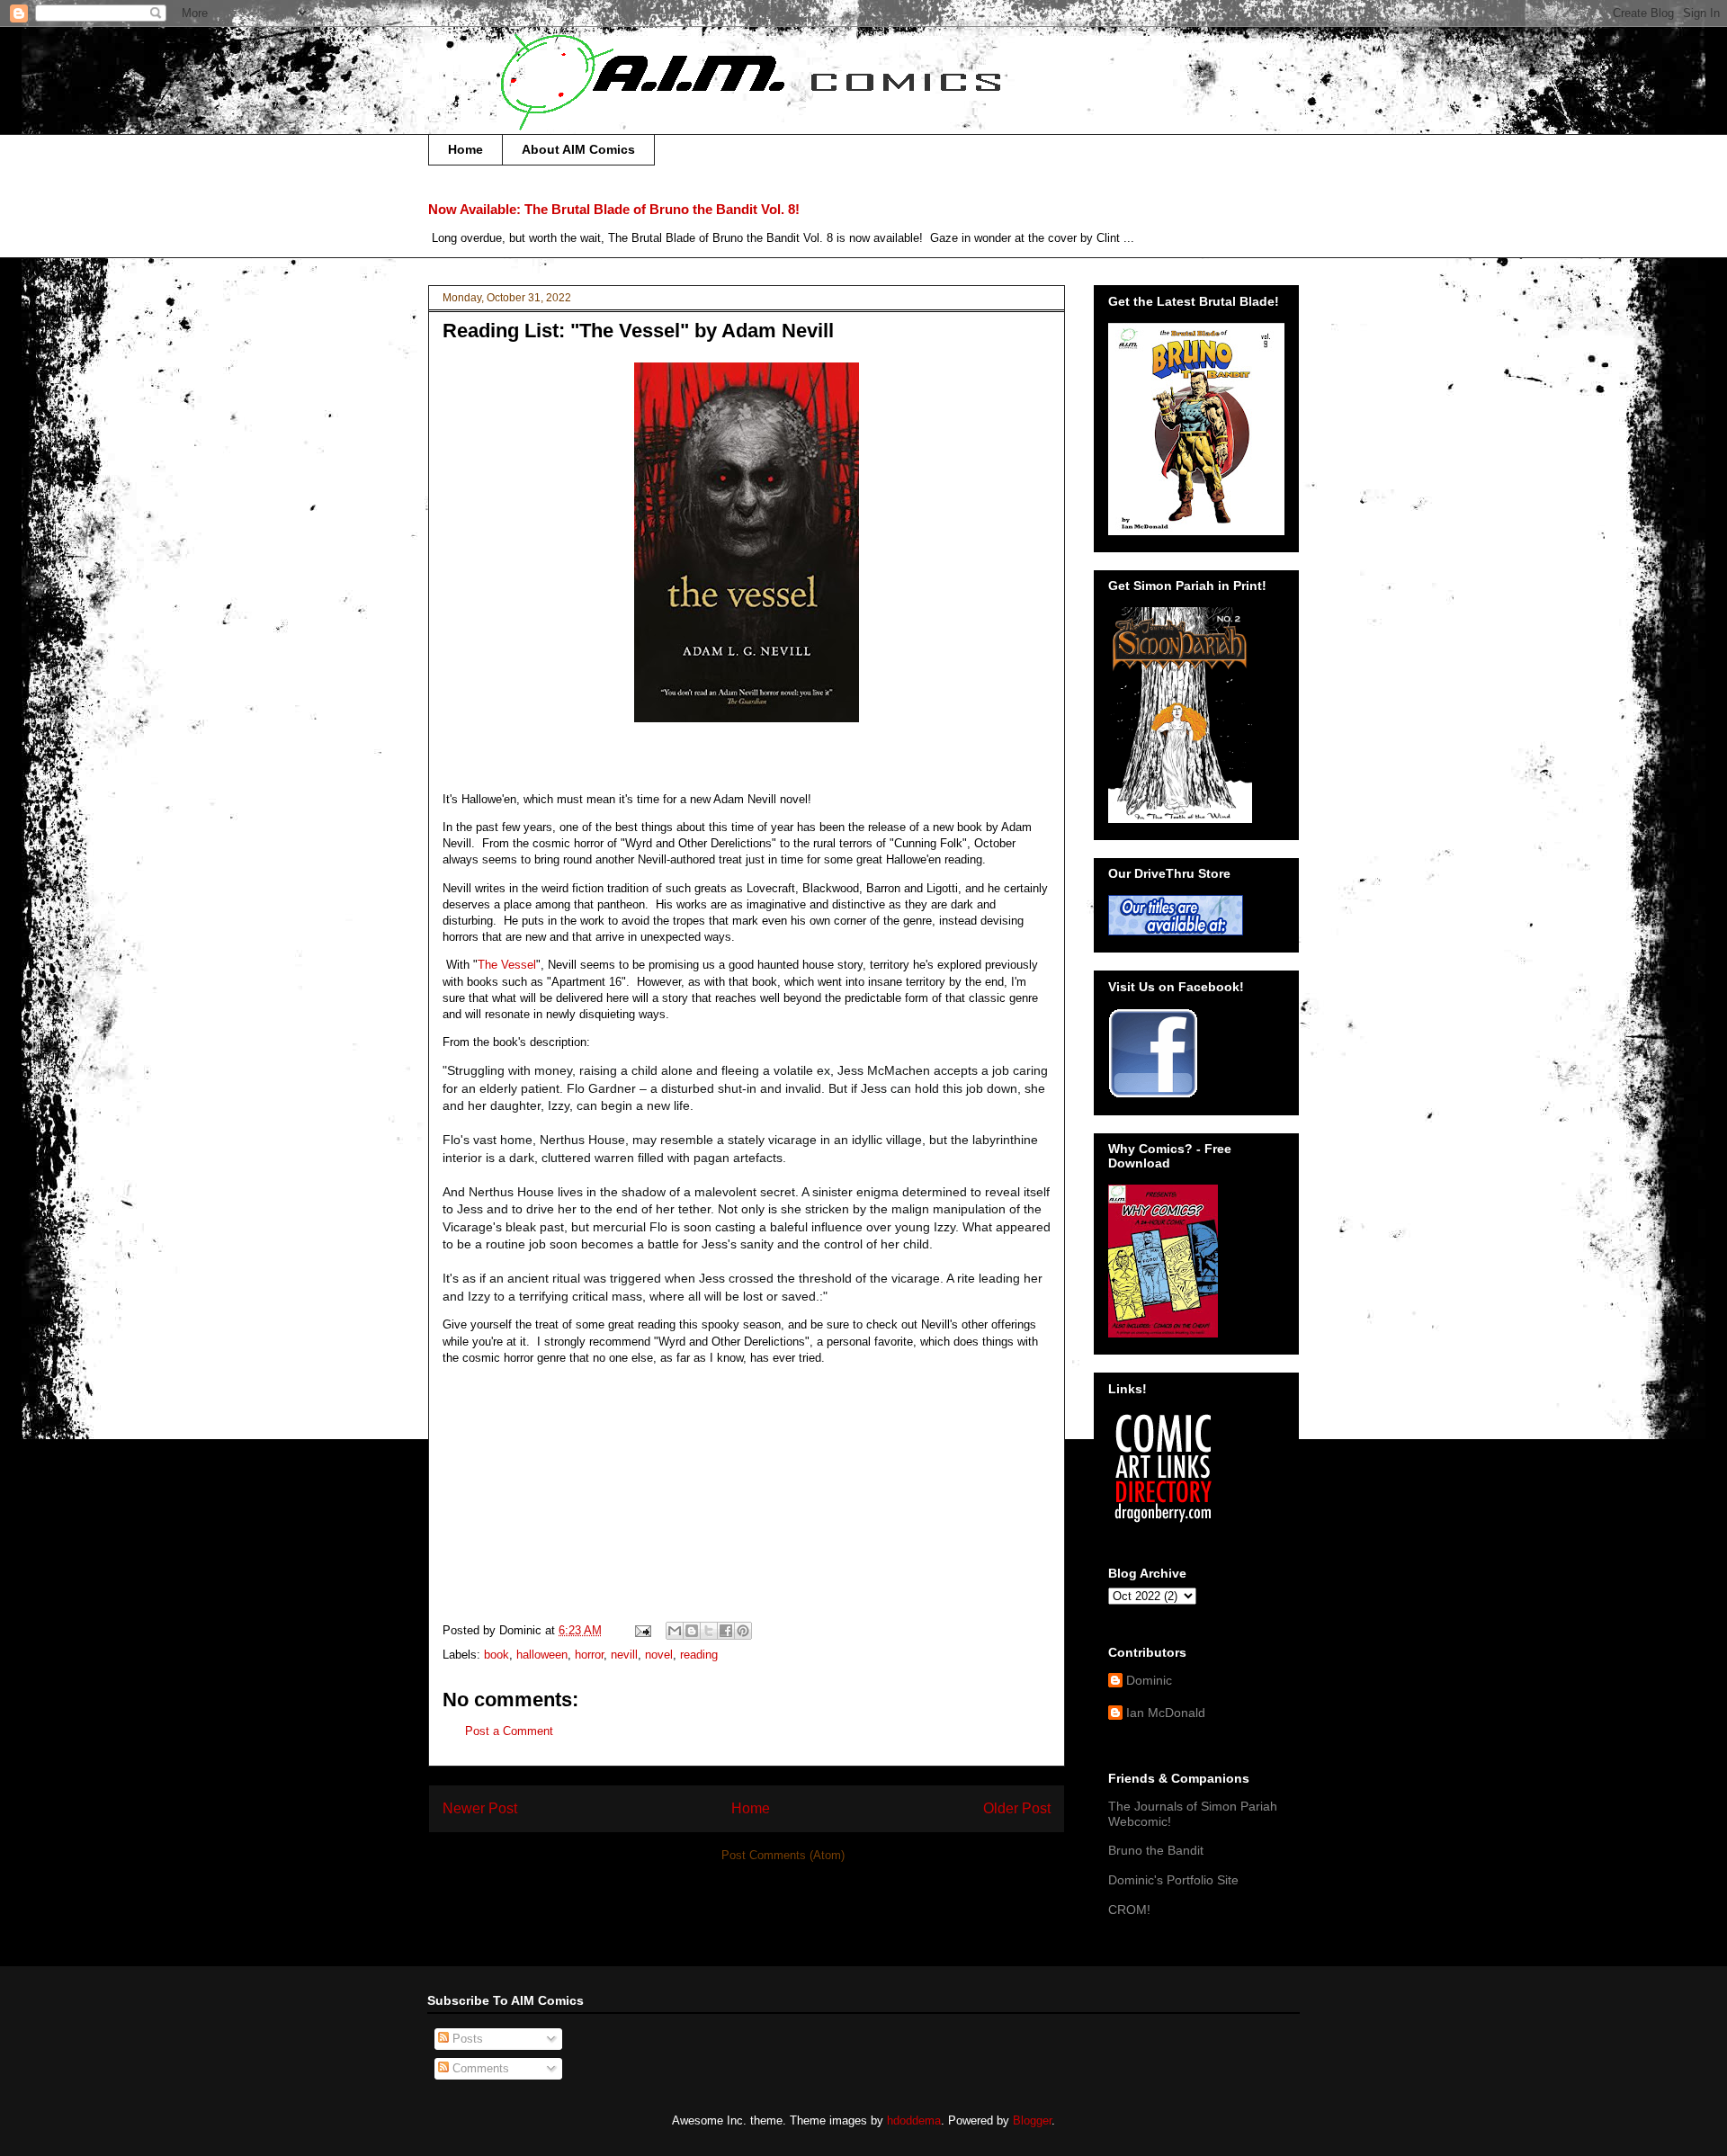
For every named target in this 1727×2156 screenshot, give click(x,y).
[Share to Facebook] (726, 1631)
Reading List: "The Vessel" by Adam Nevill (638, 331)
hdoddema (914, 2120)
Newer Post (480, 1808)
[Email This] (675, 1631)
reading (699, 1655)
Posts (466, 2039)
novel (659, 1655)
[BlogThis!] (692, 1631)
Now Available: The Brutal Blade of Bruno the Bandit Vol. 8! (614, 209)
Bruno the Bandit (1156, 1850)
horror (589, 1655)
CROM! (1129, 1910)
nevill (624, 1655)
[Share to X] (709, 1631)
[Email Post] (642, 1630)
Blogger (1032, 2120)
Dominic (1149, 1680)
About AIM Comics (578, 149)
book (497, 1655)
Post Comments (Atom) (783, 1855)
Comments (479, 2068)
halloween (542, 1655)
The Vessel (507, 965)
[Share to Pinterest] (743, 1631)
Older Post (1017, 1808)
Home (465, 149)
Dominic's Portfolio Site (1173, 1880)
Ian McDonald (1166, 1713)
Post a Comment (509, 1731)
